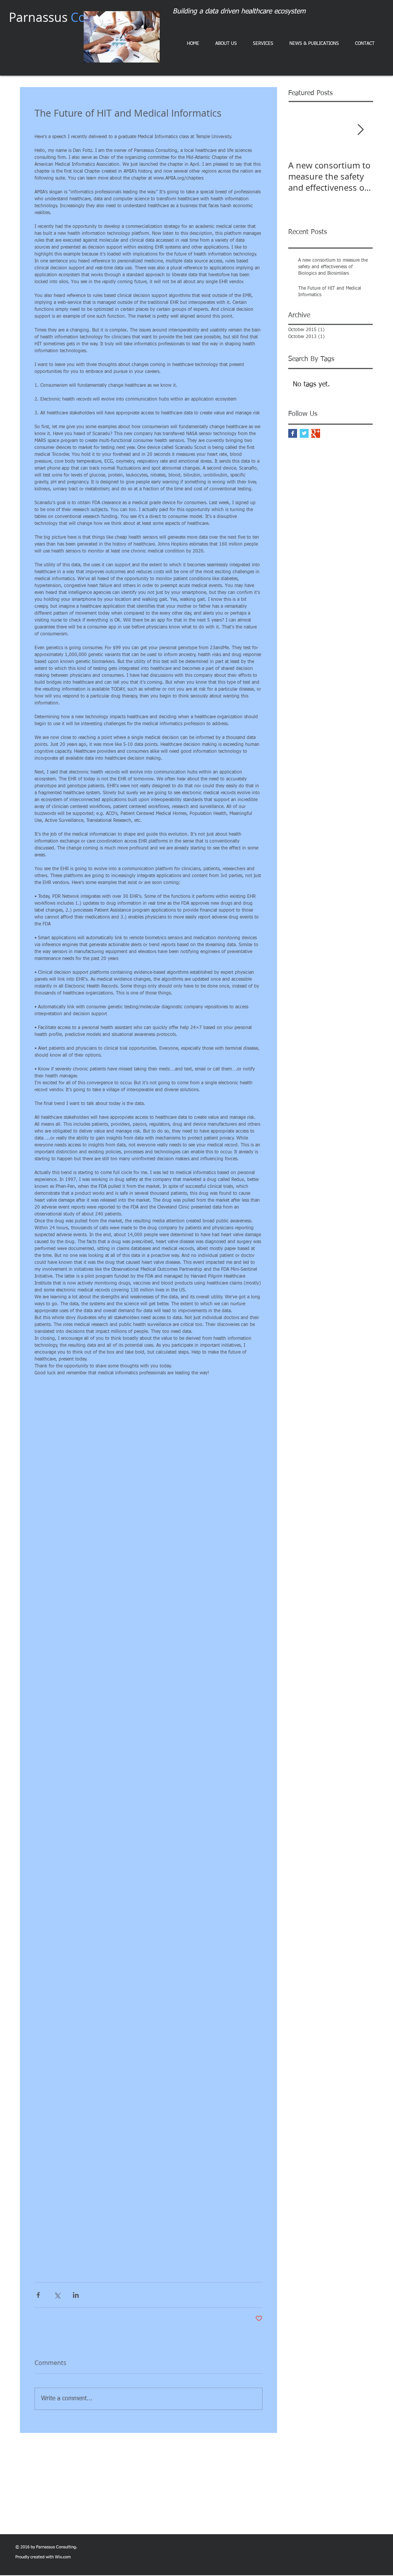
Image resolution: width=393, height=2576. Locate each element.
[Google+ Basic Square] (316, 433)
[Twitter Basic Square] (304, 433)
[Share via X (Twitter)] (57, 2295)
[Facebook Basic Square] (293, 433)
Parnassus (70, 17)
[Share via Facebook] (38, 2295)
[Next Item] (360, 130)
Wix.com (63, 2557)
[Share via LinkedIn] (76, 2295)
